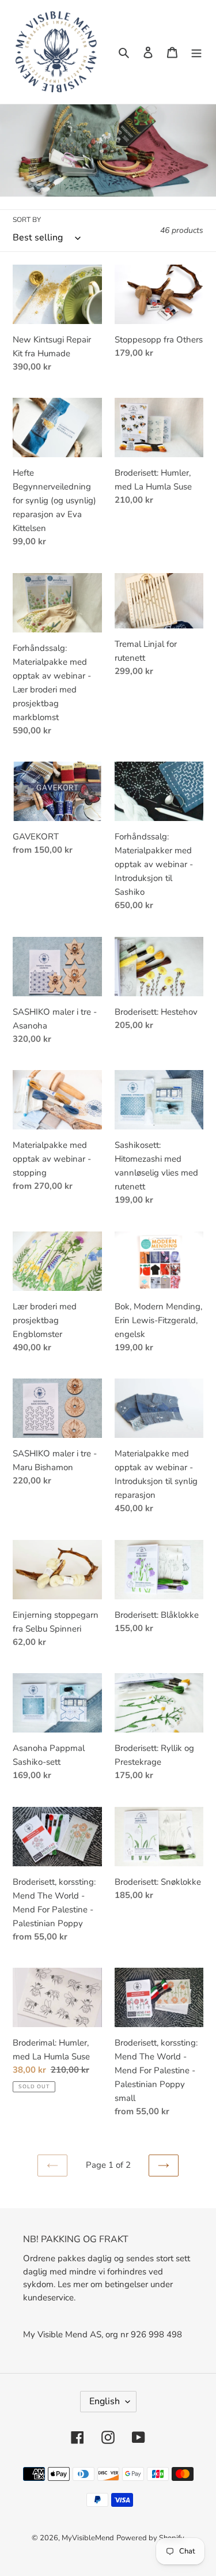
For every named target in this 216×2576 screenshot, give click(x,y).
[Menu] (196, 52)
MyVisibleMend (88, 2538)
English (105, 2401)
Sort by (27, 220)
